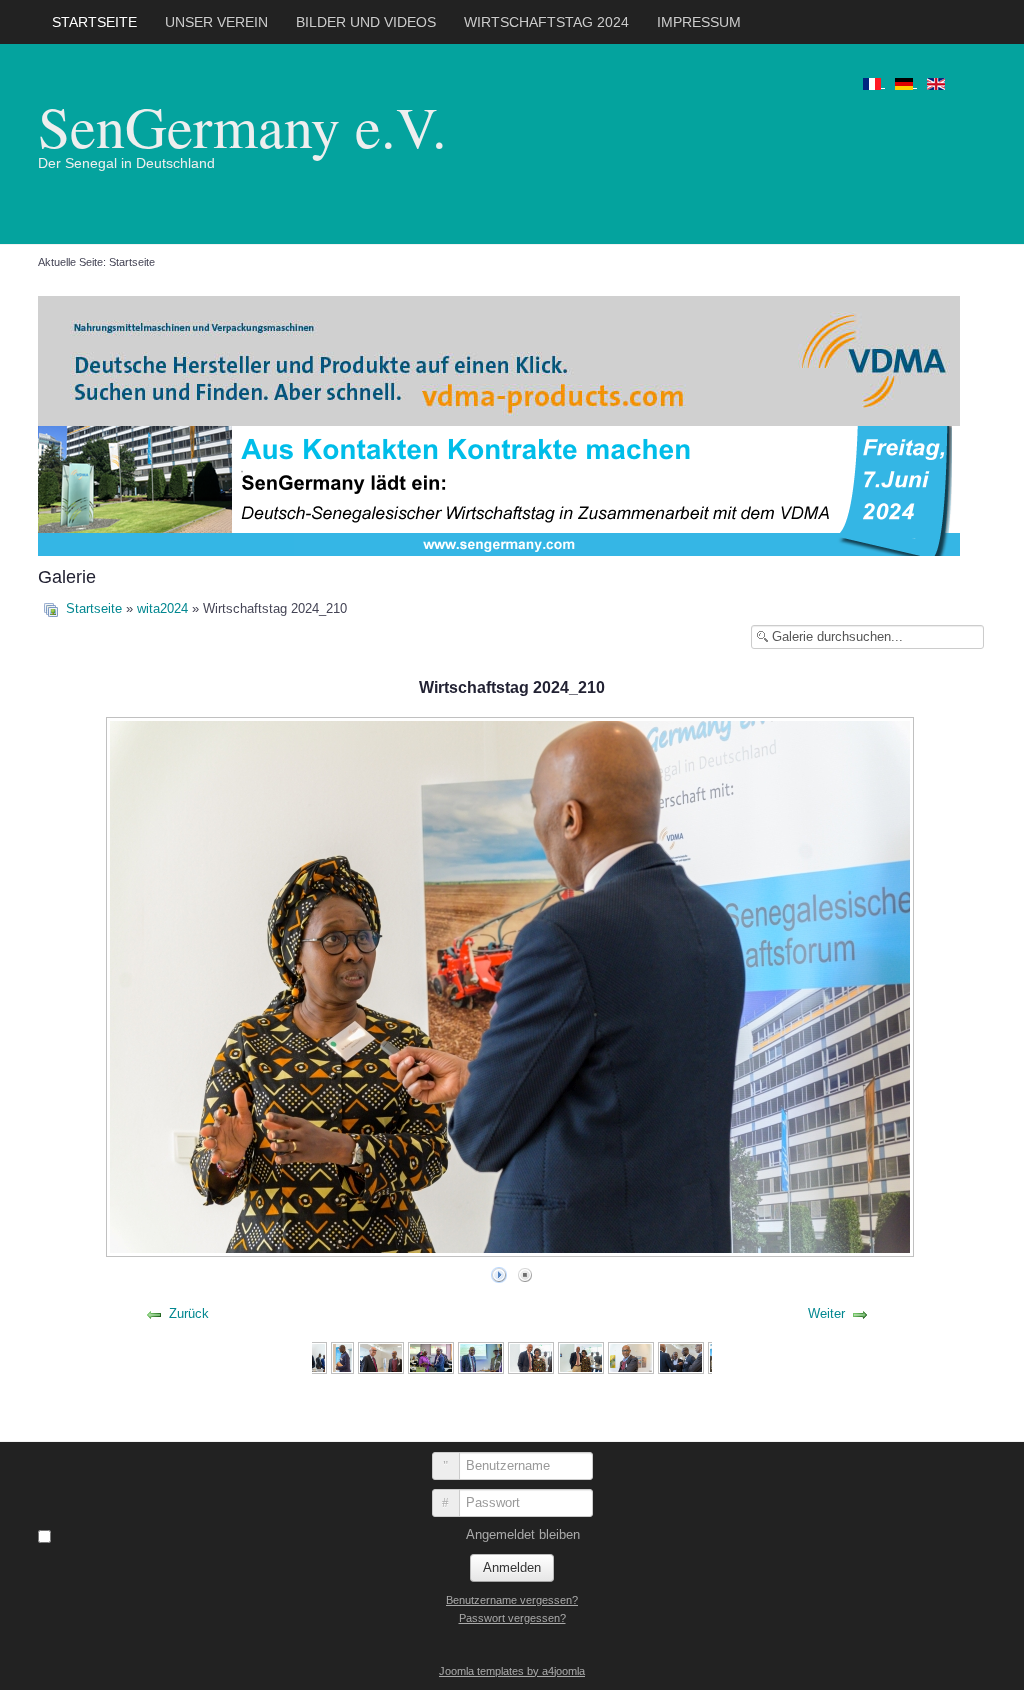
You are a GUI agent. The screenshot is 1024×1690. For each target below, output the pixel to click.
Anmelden (512, 1567)
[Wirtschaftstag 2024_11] (531, 1356)
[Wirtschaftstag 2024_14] (681, 1356)
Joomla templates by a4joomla (512, 1671)
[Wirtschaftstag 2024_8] (381, 1356)
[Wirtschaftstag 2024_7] (342, 1356)
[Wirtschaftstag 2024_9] (431, 1356)
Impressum (699, 22)
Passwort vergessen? (512, 1618)
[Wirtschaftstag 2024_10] (481, 1356)
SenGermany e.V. (242, 125)
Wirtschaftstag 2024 (546, 22)
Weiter (826, 1313)
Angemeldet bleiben (523, 1534)
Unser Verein (216, 22)
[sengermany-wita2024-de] (499, 489)
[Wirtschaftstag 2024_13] (631, 1356)
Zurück (189, 1313)
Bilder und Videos (366, 22)
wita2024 (162, 608)
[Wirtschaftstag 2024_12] (581, 1356)
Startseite (94, 22)
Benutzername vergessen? (512, 1600)
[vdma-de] (499, 359)
